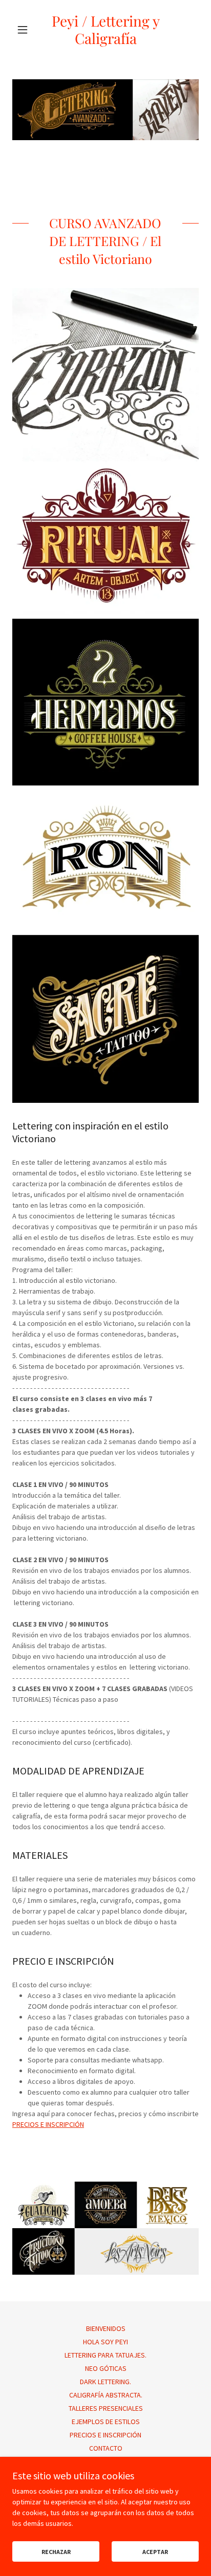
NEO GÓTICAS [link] (106, 2368)
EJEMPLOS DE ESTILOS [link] (106, 2422)
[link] (106, 29)
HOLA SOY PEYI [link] (105, 2342)
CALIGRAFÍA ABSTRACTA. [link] (106, 2395)
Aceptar (155, 2552)
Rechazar (56, 2552)
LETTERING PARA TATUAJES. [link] (105, 2355)
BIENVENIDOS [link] (106, 2328)
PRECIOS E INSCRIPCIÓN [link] (105, 2435)
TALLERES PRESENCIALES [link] (106, 2408)
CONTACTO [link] (106, 2448)
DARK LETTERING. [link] (105, 2382)
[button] (26, 30)
